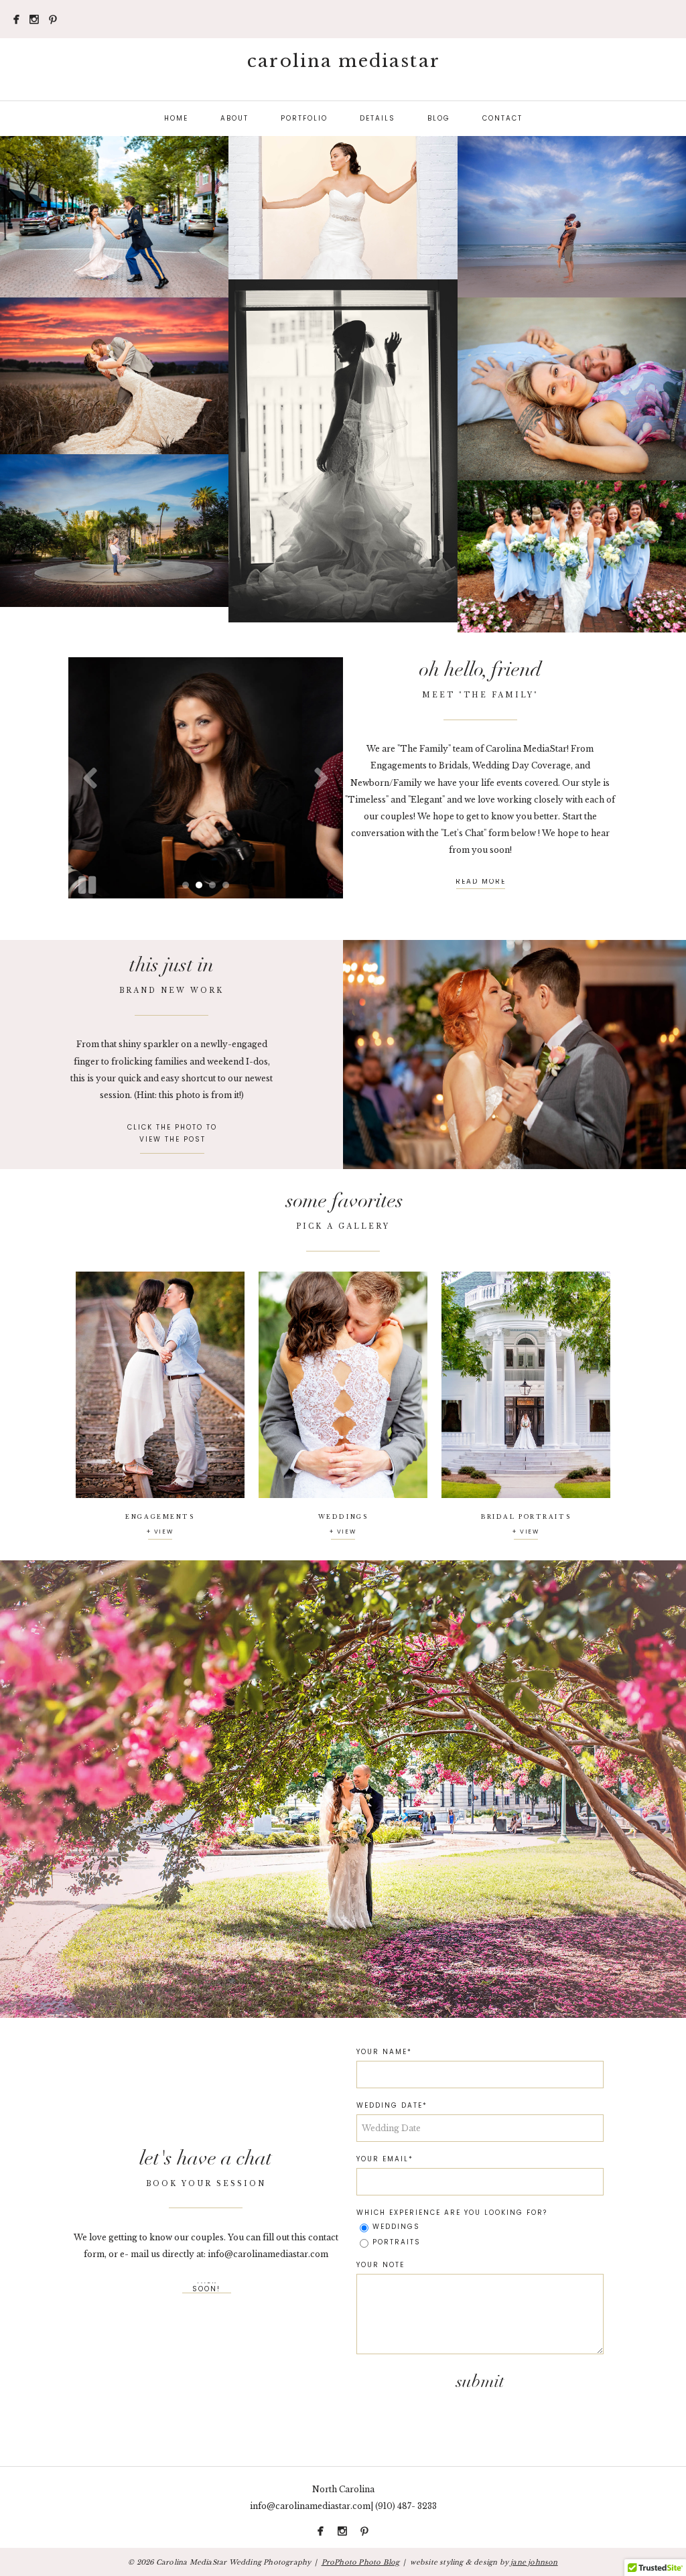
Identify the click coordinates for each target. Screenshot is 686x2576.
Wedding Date (390, 2106)
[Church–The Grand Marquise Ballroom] (514, 1055)
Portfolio (304, 118)
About (234, 118)
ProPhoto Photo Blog (361, 2562)
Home (176, 118)
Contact (502, 118)
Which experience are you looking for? (452, 2213)
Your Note (381, 2265)
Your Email (383, 2159)
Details (378, 118)
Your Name (382, 2052)
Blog (439, 118)
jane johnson (534, 2562)
